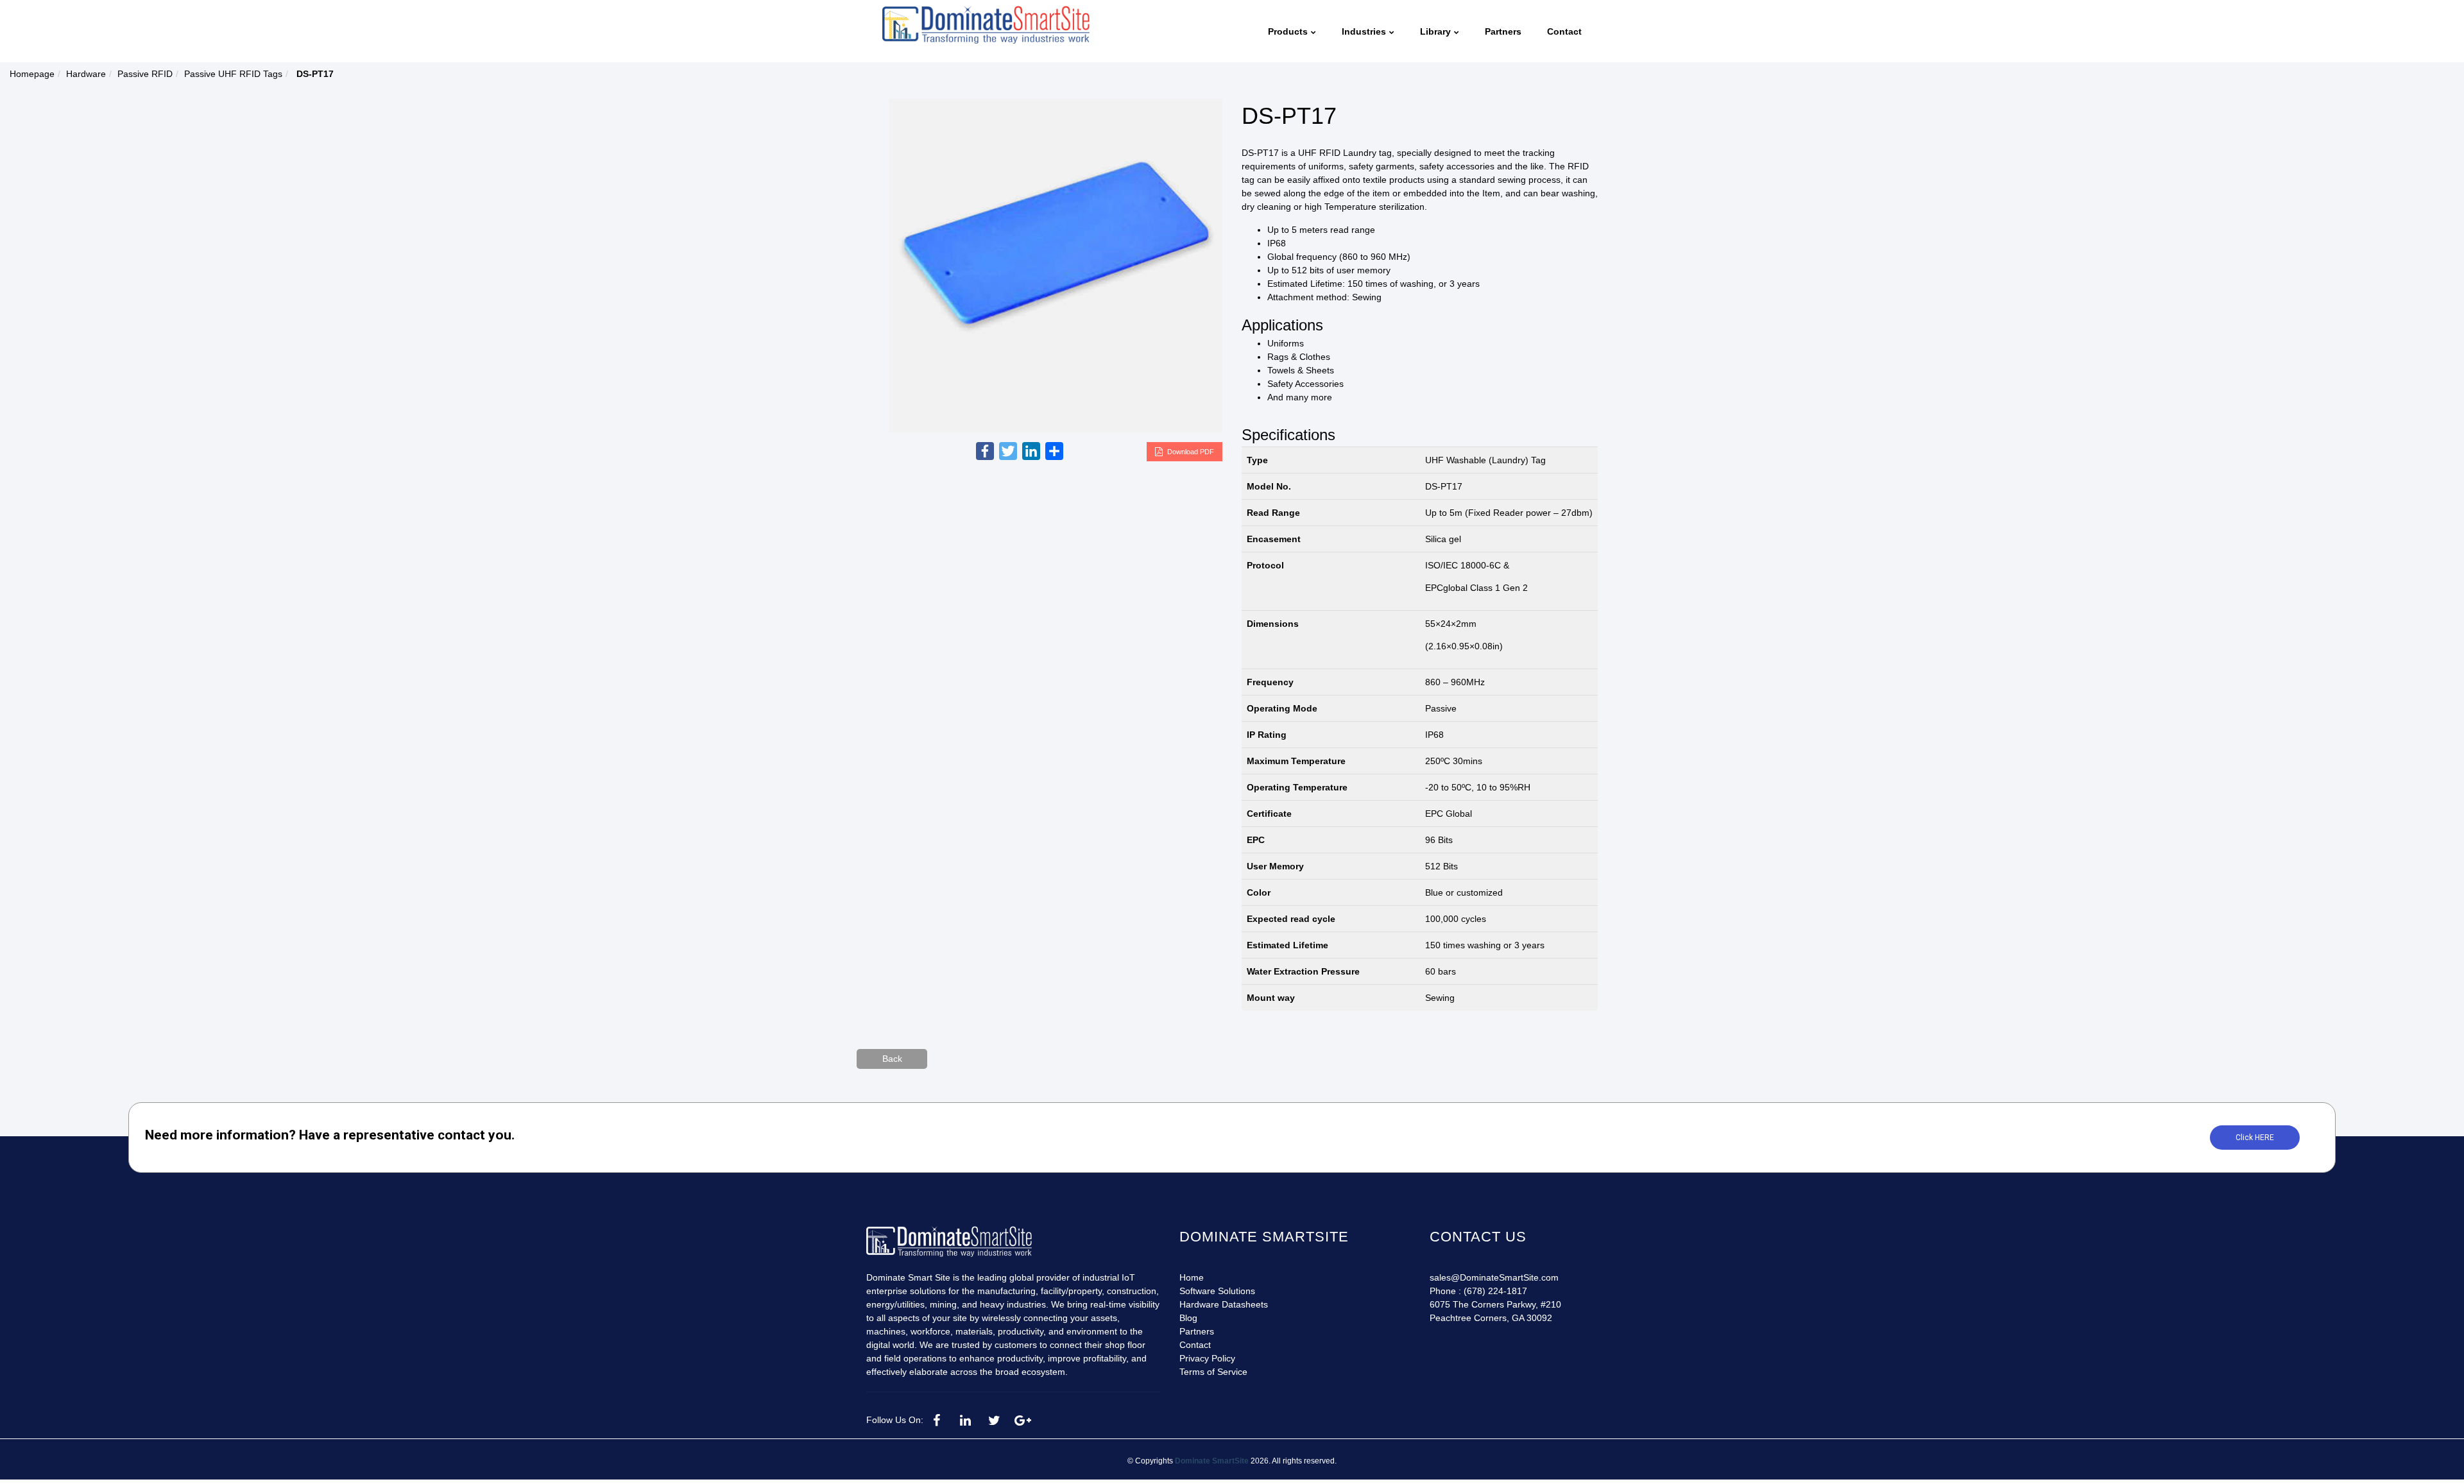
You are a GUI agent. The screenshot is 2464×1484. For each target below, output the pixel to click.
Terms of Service (1213, 1372)
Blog (1188, 1318)
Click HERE (2255, 1138)
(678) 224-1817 (1495, 1291)
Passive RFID (145, 74)
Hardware (86, 74)
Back (892, 1059)
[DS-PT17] (1056, 265)
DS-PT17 (1289, 116)
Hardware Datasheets (1224, 1304)
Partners (1197, 1331)
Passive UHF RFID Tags (233, 74)
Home (1192, 1277)
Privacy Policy (1207, 1358)
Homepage (32, 74)
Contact (1195, 1345)
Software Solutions (1217, 1291)
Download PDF (1191, 452)
